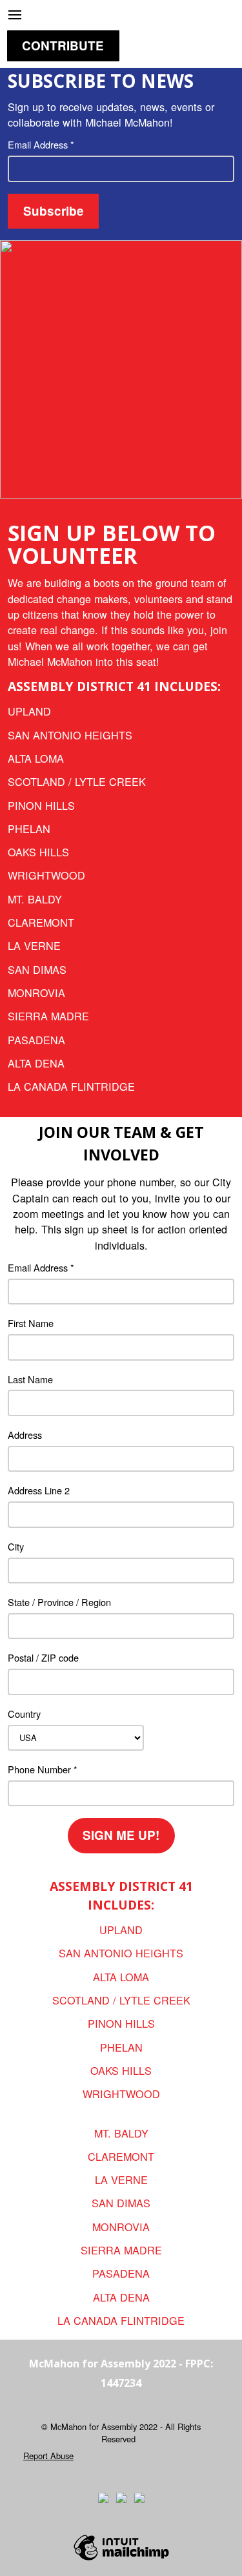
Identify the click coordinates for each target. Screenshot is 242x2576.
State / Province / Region (59, 1602)
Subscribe (54, 211)
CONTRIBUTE (63, 46)
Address (25, 1435)
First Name (31, 1323)
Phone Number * (43, 1769)
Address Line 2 (39, 1490)
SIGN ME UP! (121, 1835)
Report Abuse (48, 2456)
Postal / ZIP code (43, 1657)
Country (24, 1714)
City (16, 1546)
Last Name (30, 1379)
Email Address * (41, 144)
